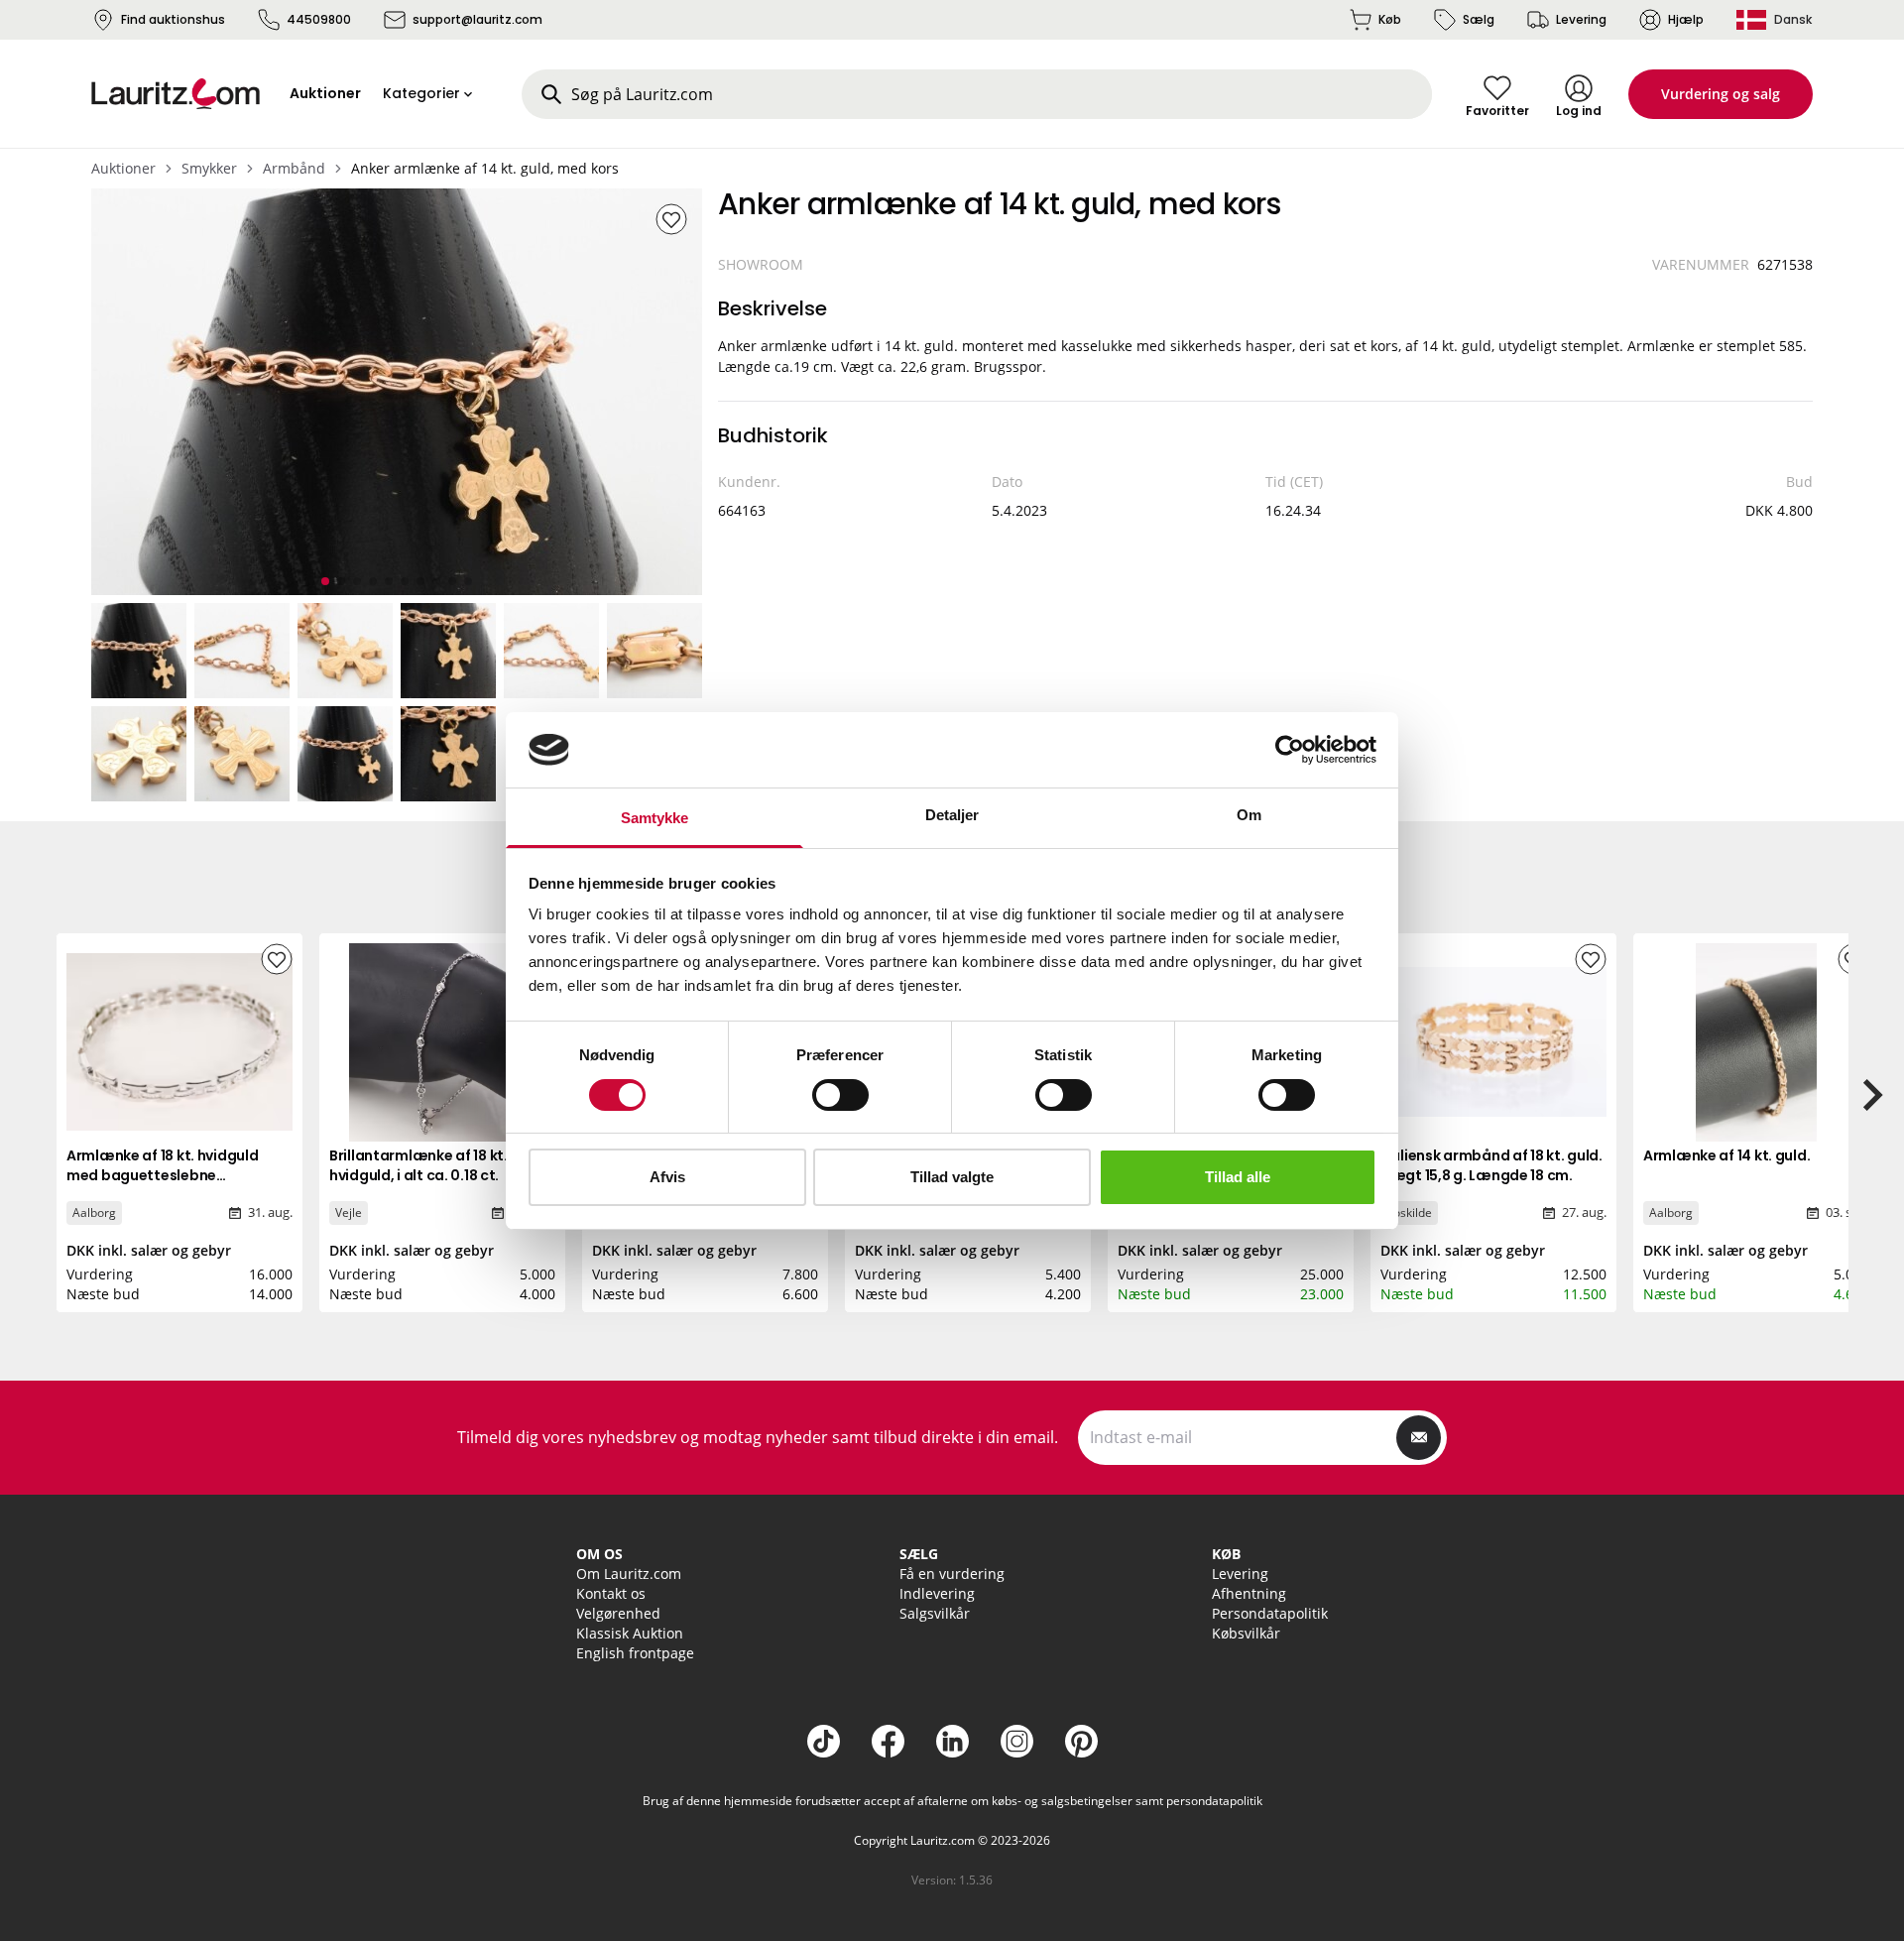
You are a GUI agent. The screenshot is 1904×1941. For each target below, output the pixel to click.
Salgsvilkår (935, 1613)
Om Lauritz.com (629, 1574)
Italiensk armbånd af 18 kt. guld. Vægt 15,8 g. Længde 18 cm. (1491, 1165)
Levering (1581, 19)
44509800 (319, 19)
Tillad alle (1238, 1177)
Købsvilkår (1246, 1633)
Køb (1390, 19)
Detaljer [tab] (952, 815)
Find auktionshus (173, 19)
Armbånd (294, 168)
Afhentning (1249, 1593)
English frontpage (635, 1653)
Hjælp (1686, 19)
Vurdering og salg (1721, 94)
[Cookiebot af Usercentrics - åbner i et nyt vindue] (1290, 750)
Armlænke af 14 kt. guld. (1726, 1155)
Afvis (667, 1177)
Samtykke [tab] (655, 818)
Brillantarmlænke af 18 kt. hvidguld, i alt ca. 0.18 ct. (418, 1165)
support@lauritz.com (477, 19)
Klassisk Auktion (630, 1633)
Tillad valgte (952, 1177)
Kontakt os (611, 1593)
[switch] (840, 1095)
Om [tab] (1249, 815)
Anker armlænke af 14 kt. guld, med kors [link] (485, 168)
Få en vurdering (952, 1574)
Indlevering (937, 1593)
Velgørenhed (618, 1613)
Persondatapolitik (1270, 1613)
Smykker (209, 168)
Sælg (1479, 19)
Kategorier (421, 93)
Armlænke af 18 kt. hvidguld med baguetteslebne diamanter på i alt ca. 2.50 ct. (170, 1175)
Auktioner (123, 168)
